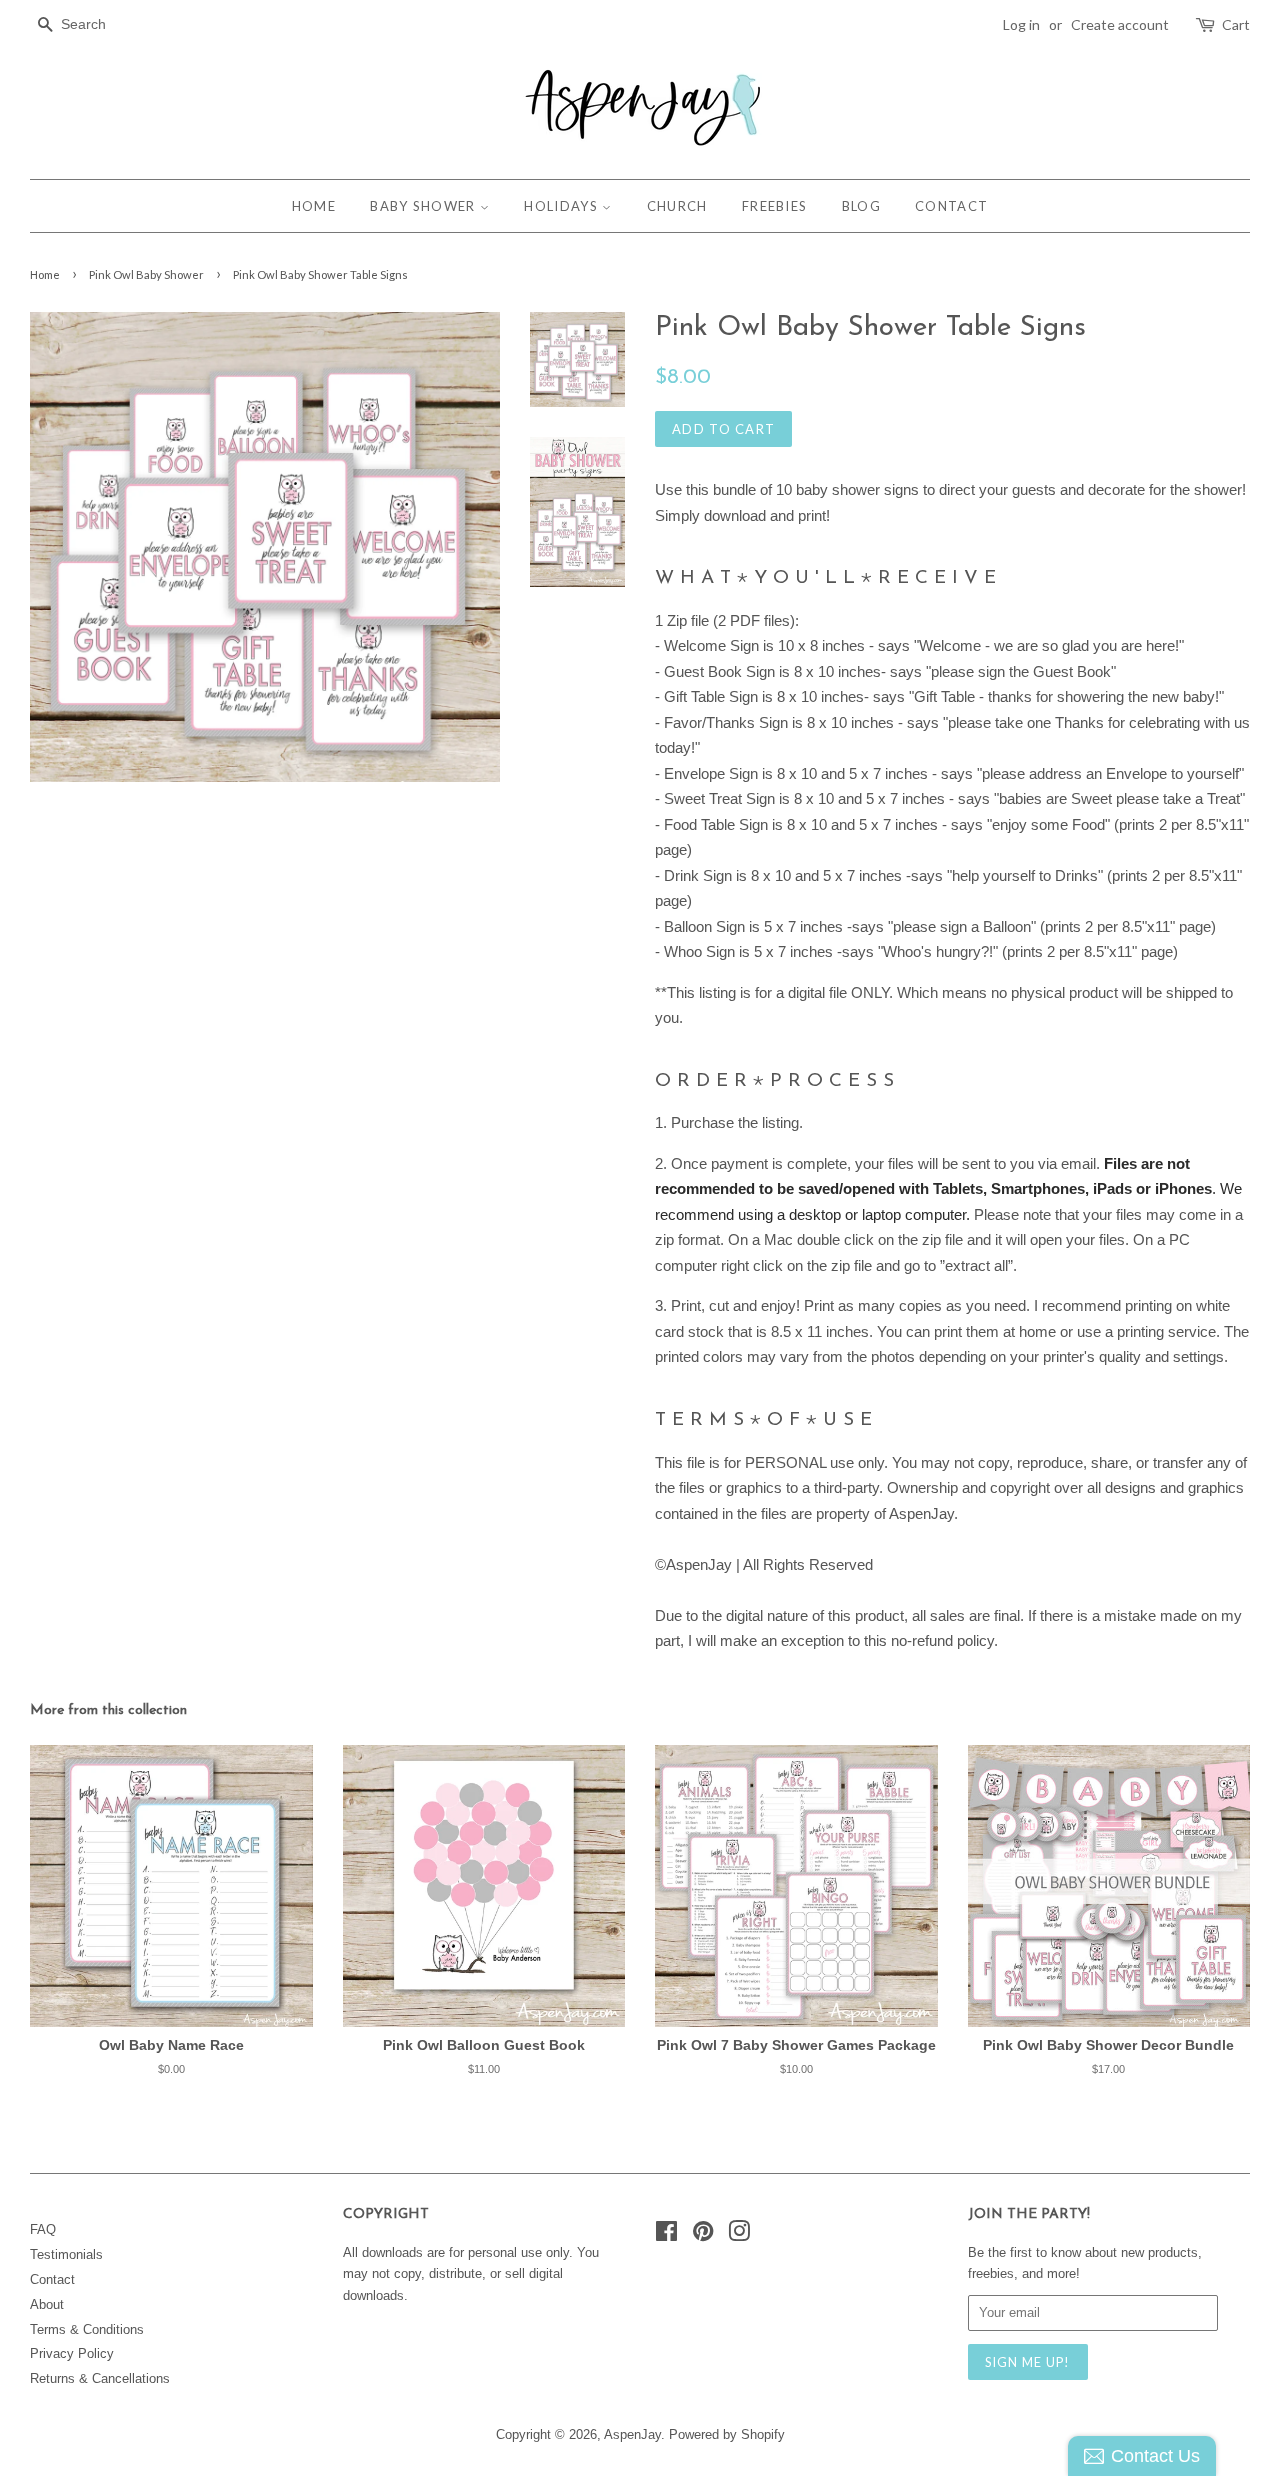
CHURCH (677, 206)
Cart (1236, 24)
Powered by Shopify (727, 2434)
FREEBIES (774, 206)
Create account (1120, 24)
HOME (314, 206)
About (47, 2304)
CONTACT (951, 206)
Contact (52, 2279)
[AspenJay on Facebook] (666, 2235)
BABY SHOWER (425, 206)
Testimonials (66, 2254)
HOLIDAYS (563, 206)
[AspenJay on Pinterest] (703, 2235)
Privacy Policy (72, 2353)
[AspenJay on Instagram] (739, 2235)
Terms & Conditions (87, 2329)
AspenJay (632, 2434)
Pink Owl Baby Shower (146, 274)
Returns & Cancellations (100, 2378)
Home (45, 274)
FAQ (43, 2229)
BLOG (861, 206)
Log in (1021, 24)
